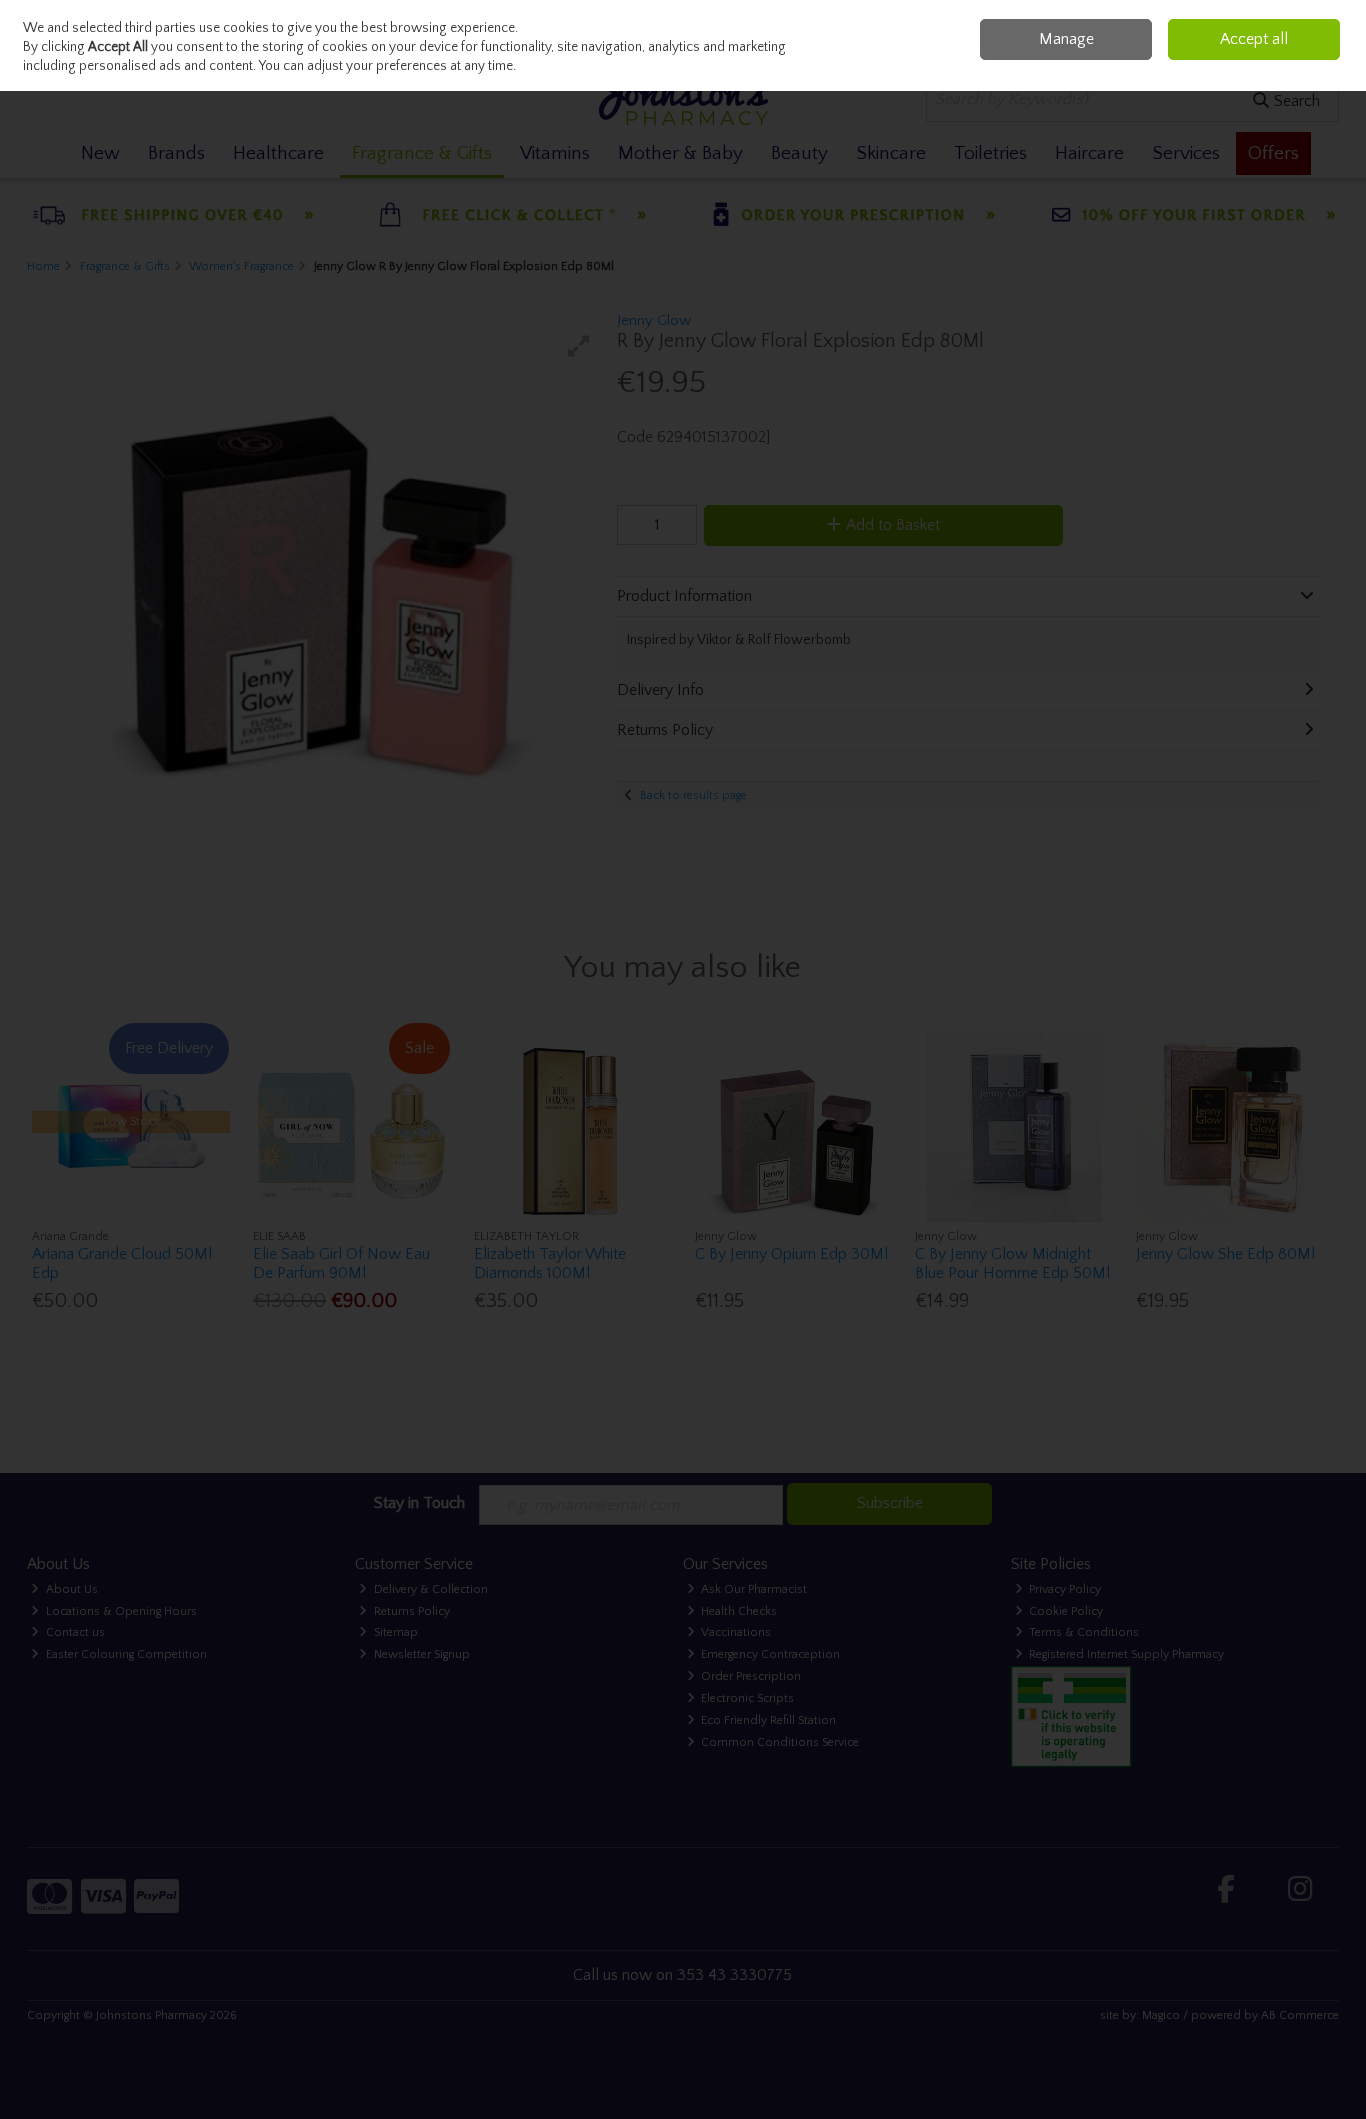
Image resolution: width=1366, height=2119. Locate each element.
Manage (1066, 39)
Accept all (1254, 39)
